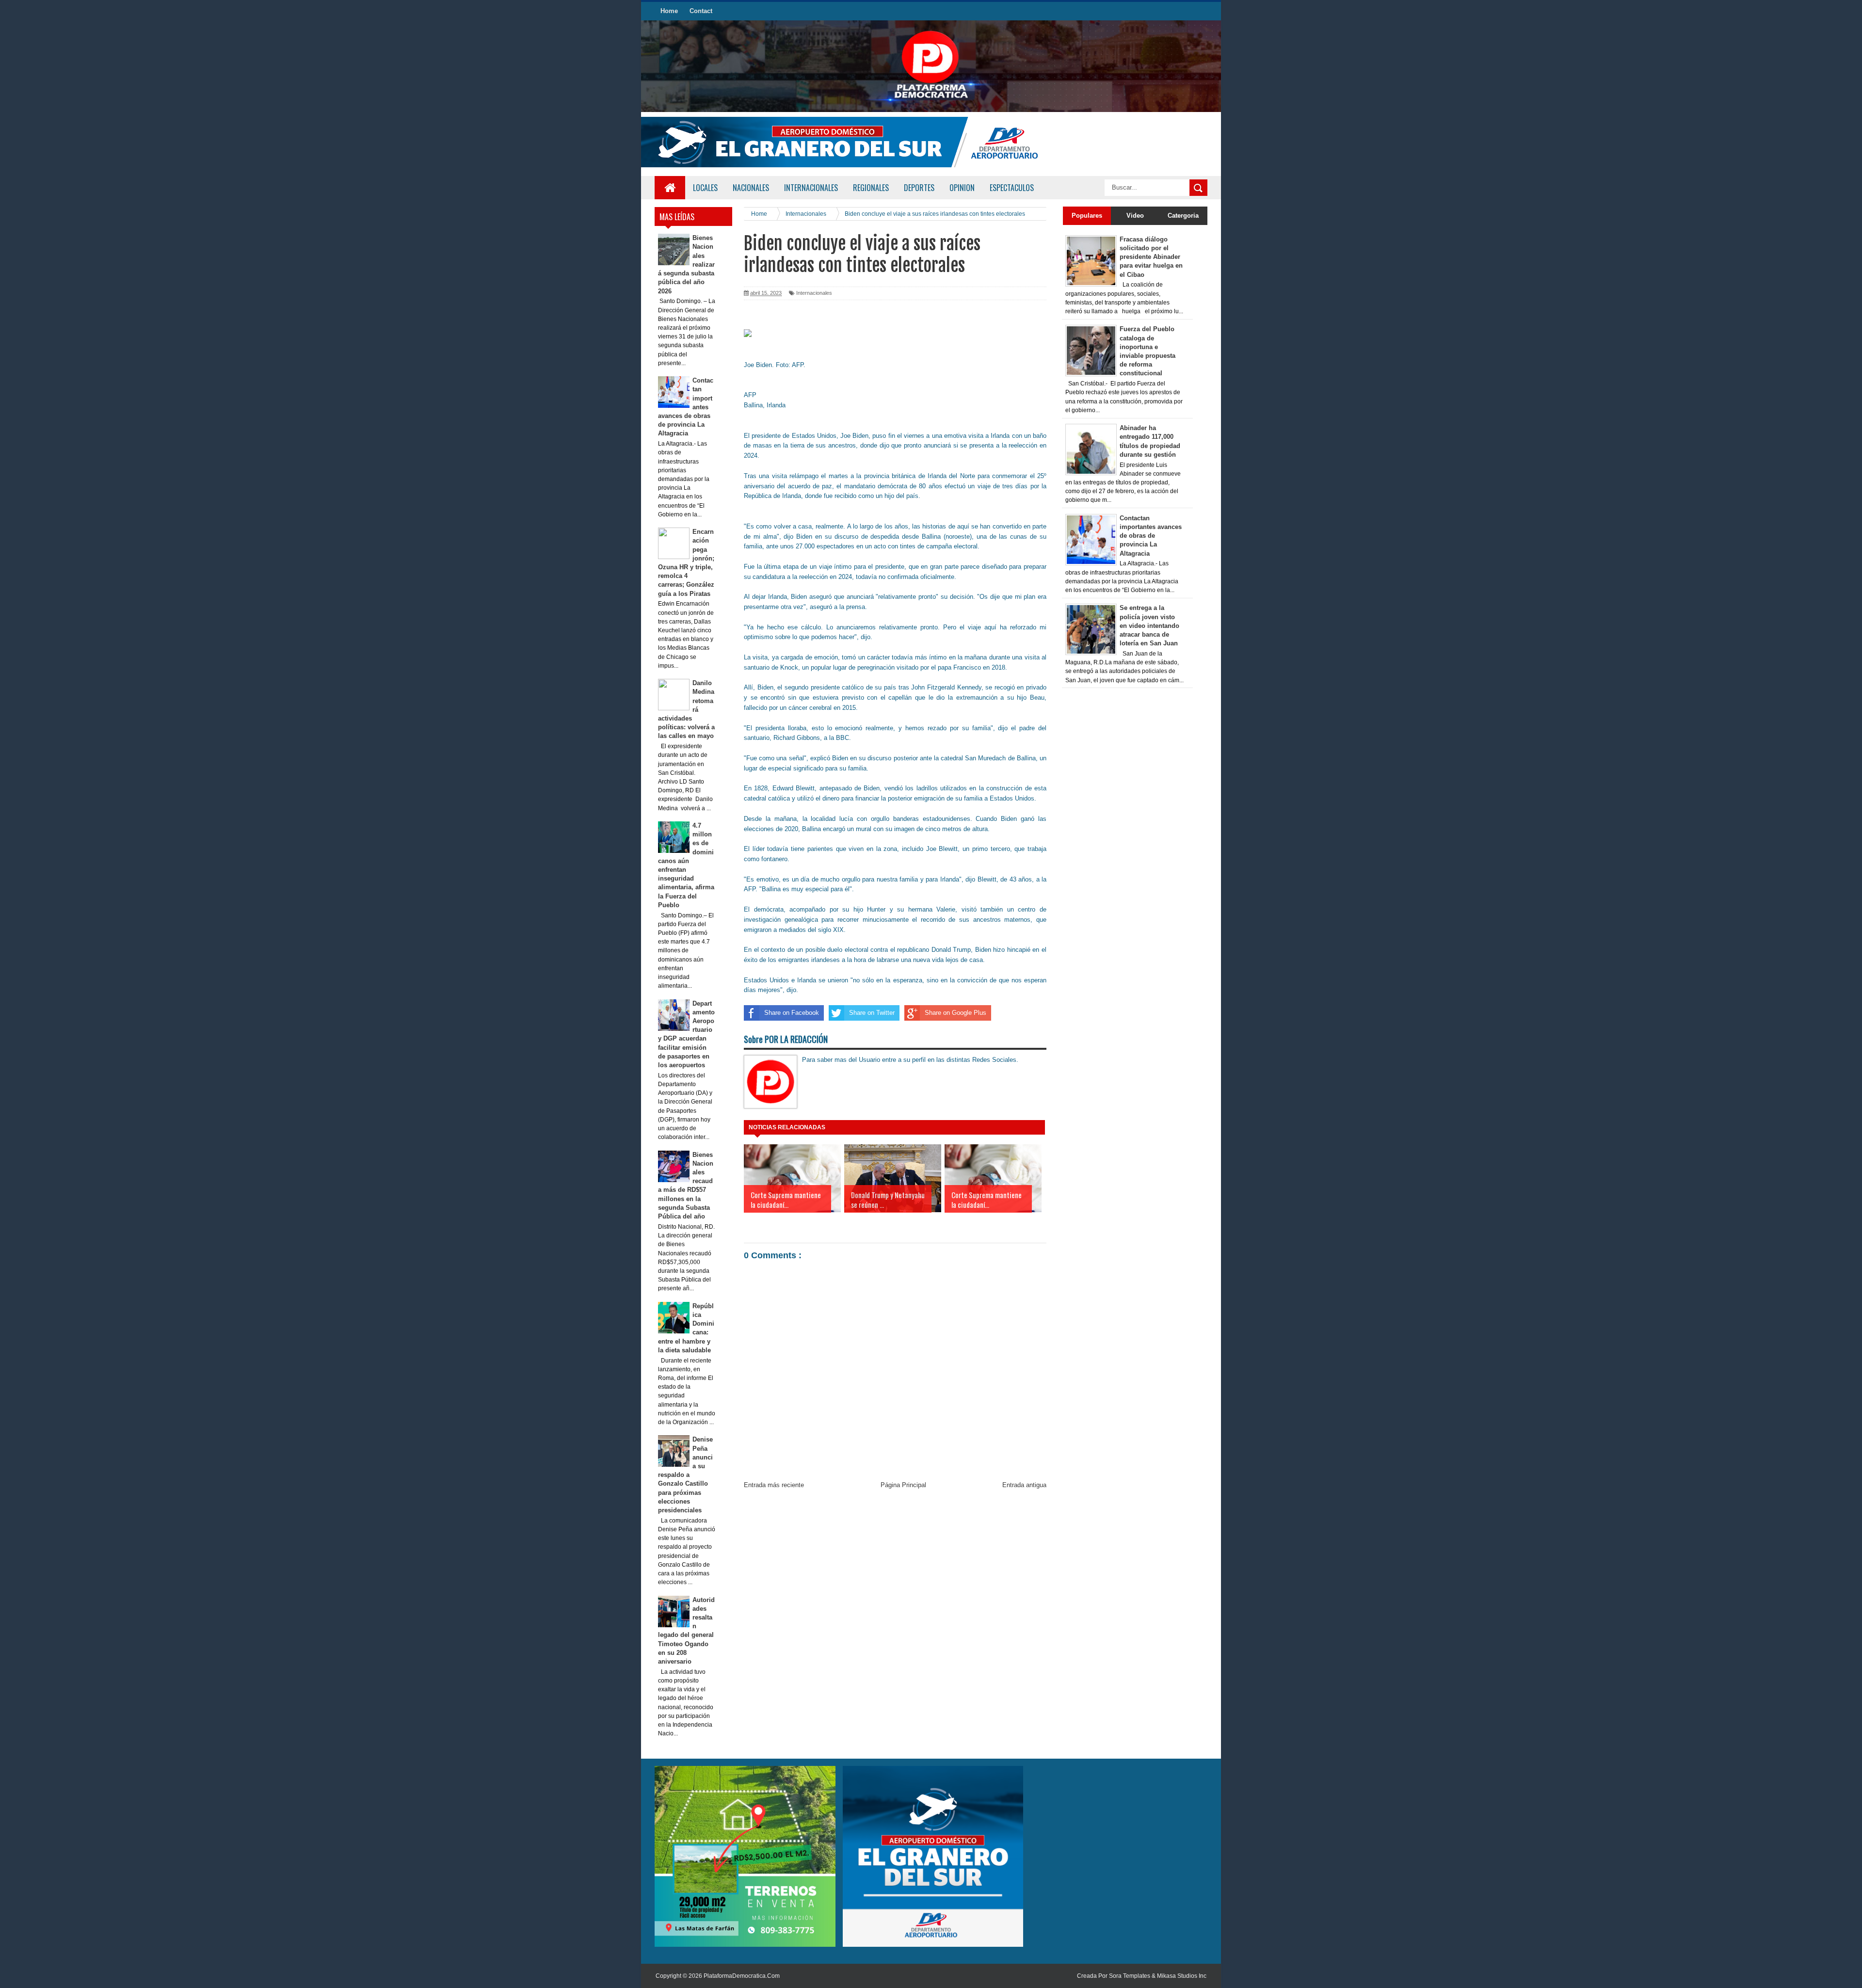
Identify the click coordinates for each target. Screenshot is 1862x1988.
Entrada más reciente (774, 1485)
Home (669, 11)
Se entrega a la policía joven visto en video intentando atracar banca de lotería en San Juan (1149, 625)
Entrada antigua (1024, 1485)
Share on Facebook (792, 1013)
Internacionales (814, 293)
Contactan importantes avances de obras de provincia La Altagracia (1151, 536)
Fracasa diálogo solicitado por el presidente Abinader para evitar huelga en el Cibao (1151, 257)
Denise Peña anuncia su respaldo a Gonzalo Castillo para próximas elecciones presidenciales (686, 1475)
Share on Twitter (872, 1013)
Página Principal (903, 1485)
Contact (701, 11)
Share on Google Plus (955, 1013)
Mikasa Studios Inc (1182, 1976)
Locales (705, 188)
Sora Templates (1130, 1976)
